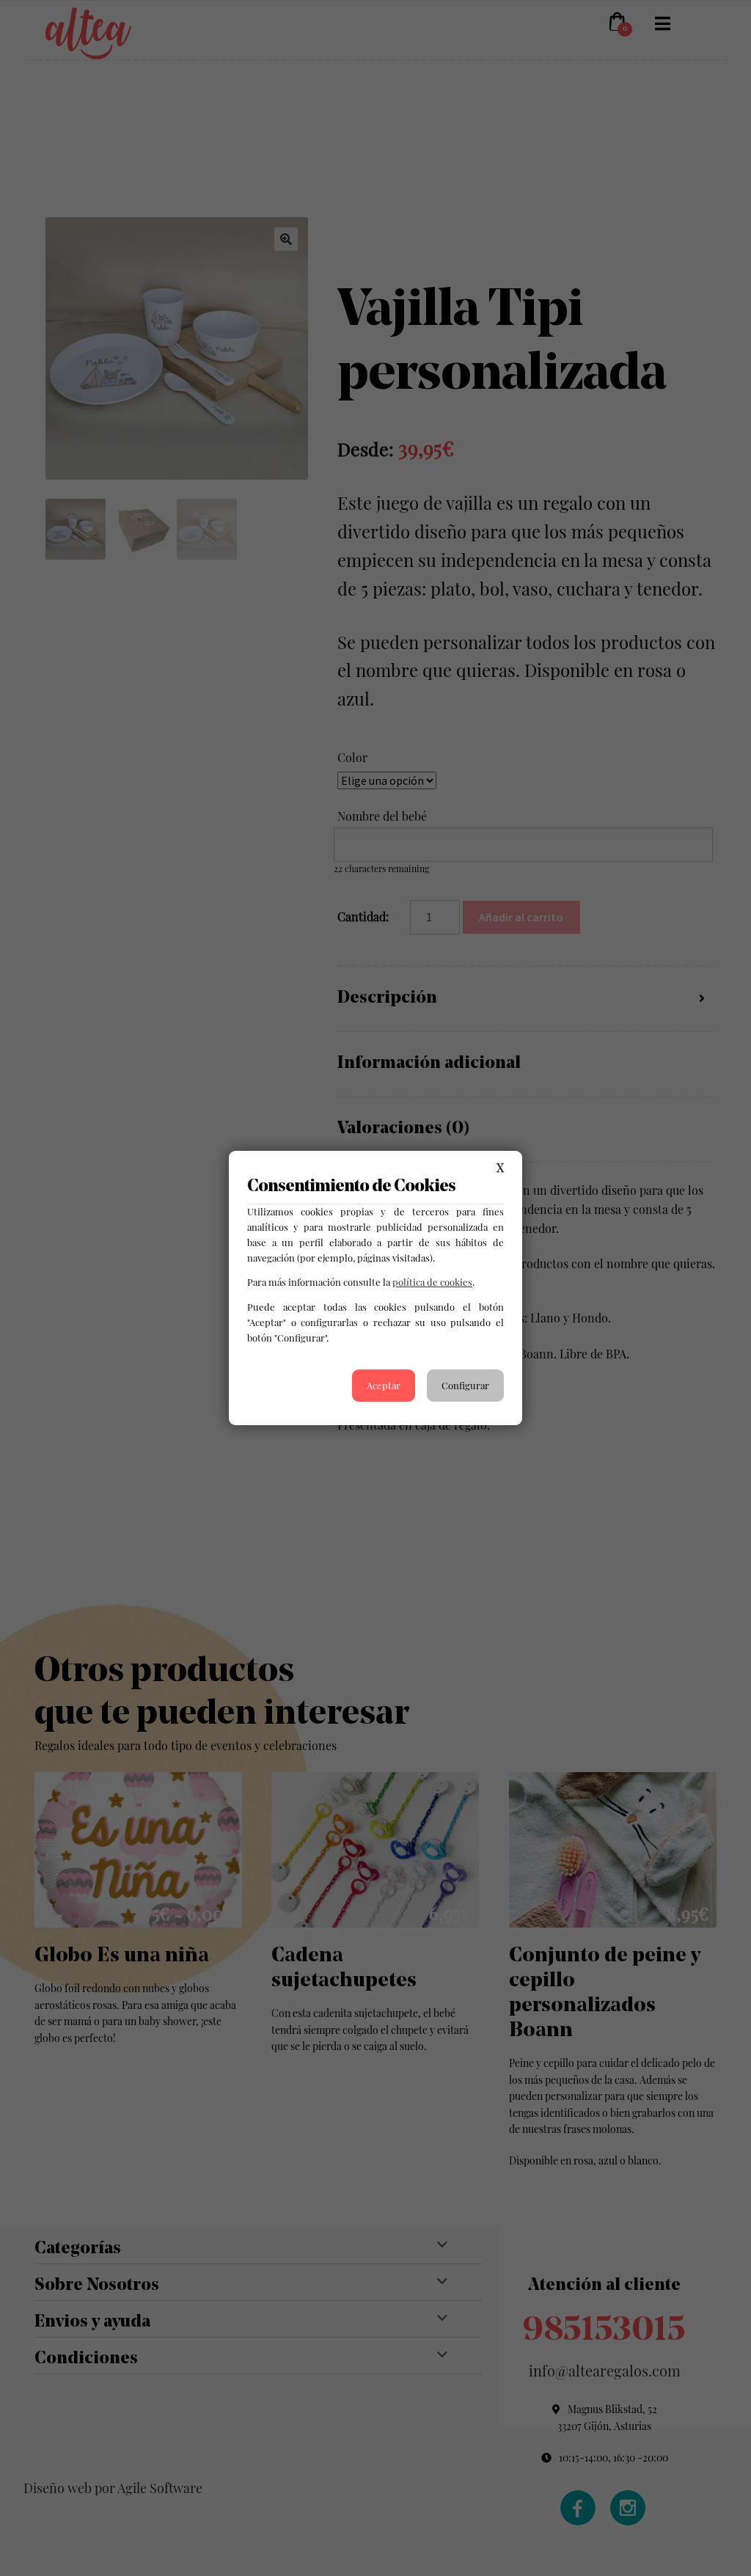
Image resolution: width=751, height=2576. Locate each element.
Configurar (465, 1385)
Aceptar (384, 1385)
